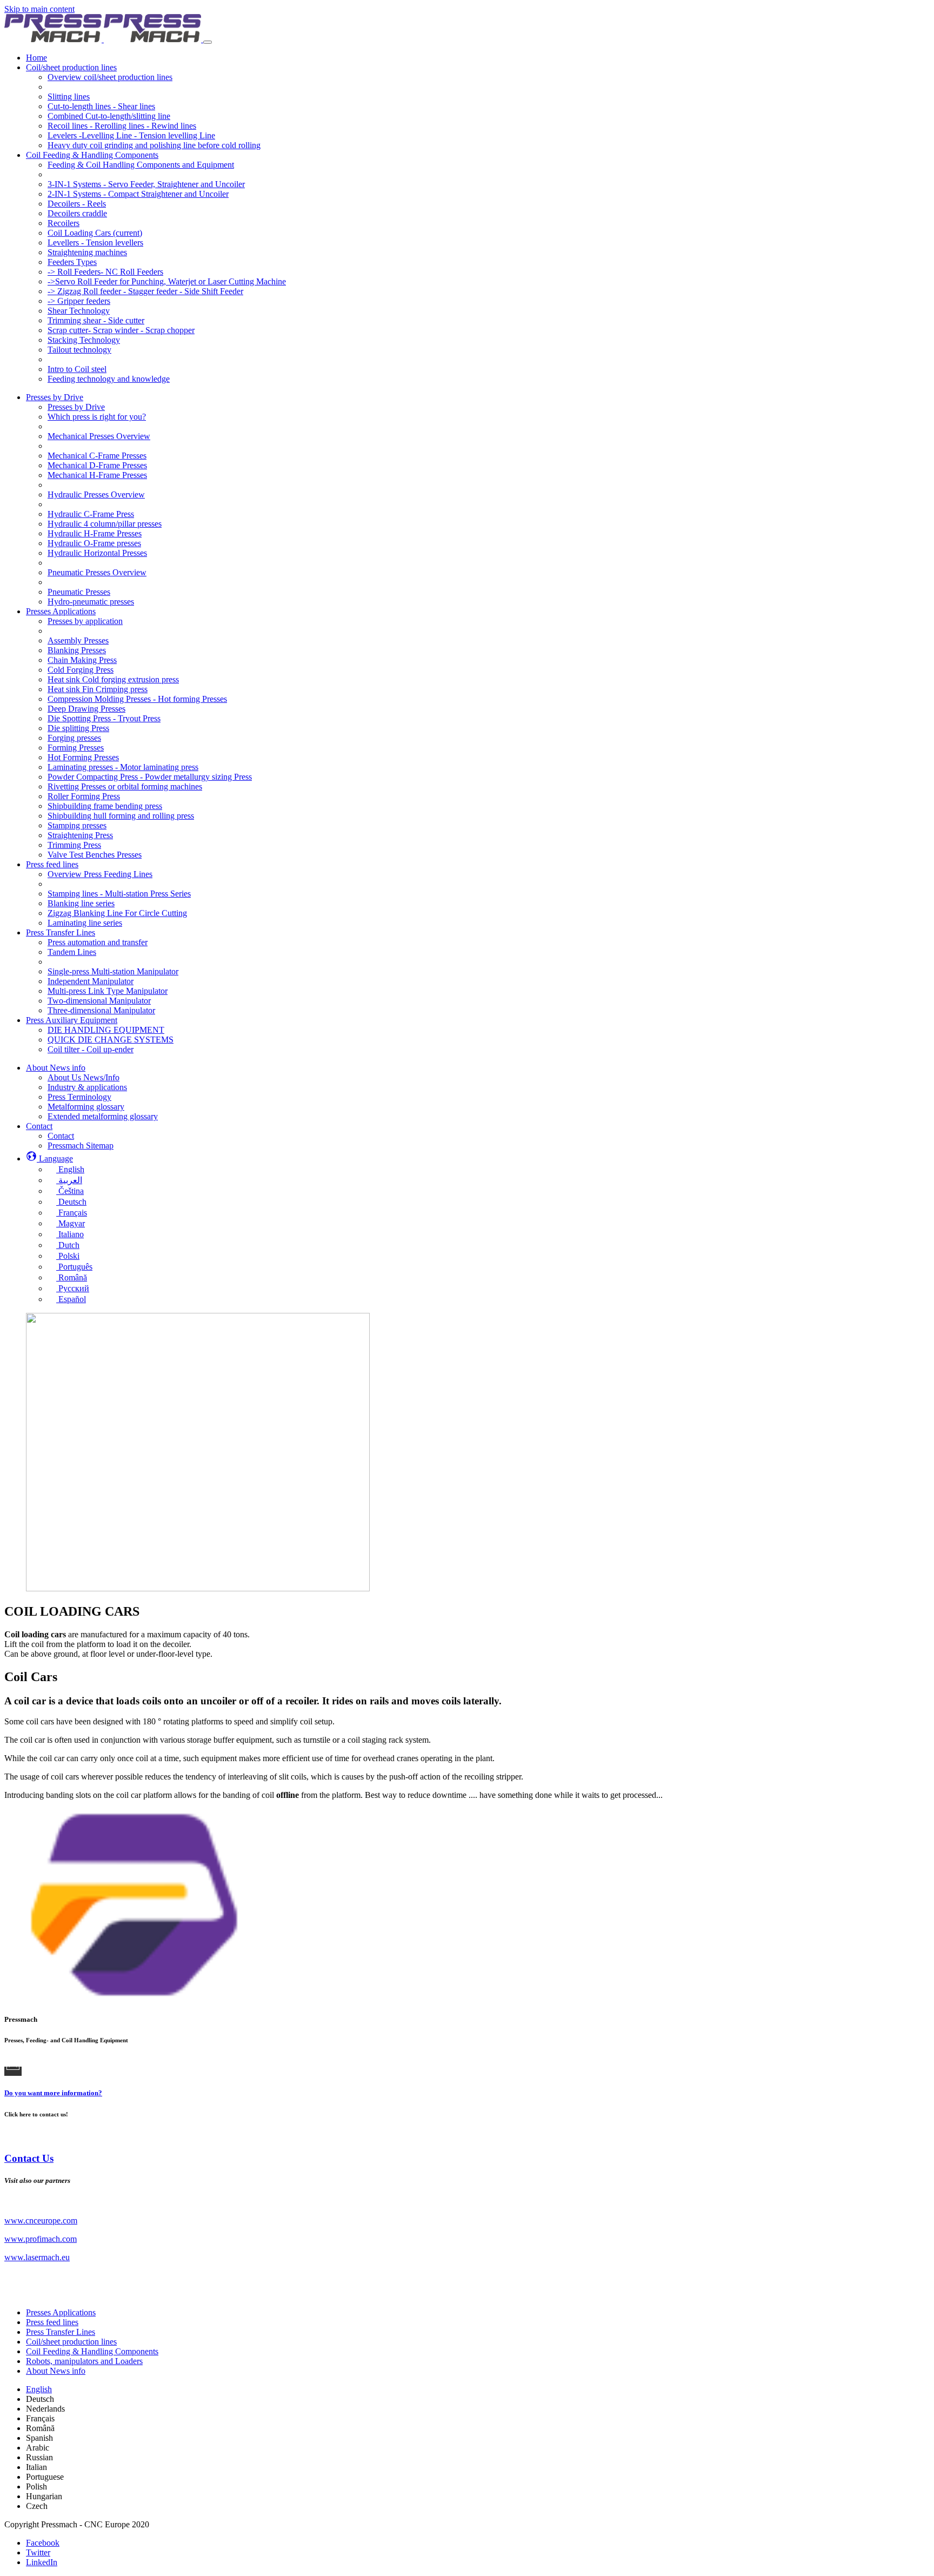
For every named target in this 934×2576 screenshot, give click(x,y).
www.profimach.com (41, 2239)
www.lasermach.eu (37, 2257)
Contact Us (29, 2158)
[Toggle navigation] (208, 42)
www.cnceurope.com (41, 2220)
